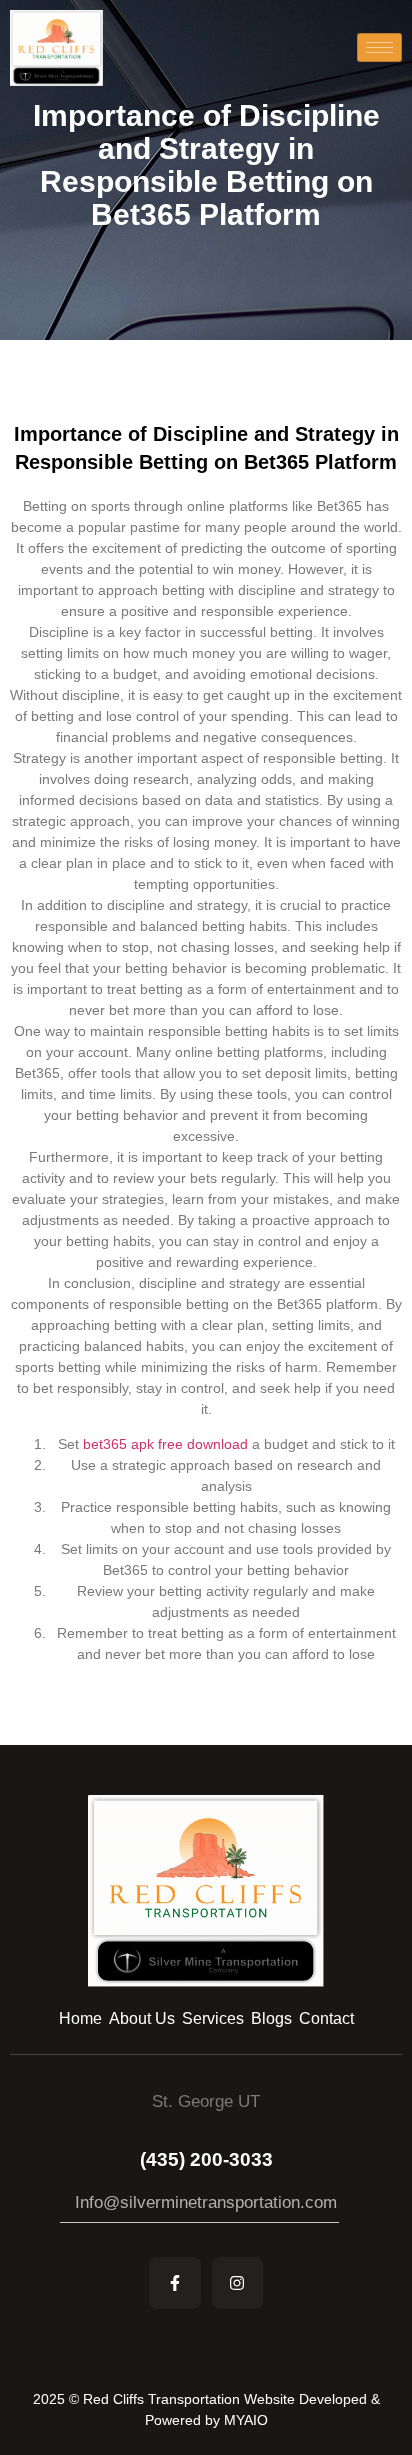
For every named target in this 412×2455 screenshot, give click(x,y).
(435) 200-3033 (206, 2159)
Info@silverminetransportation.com (206, 2202)
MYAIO (246, 2420)
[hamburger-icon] (379, 47)
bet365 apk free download (165, 1444)
